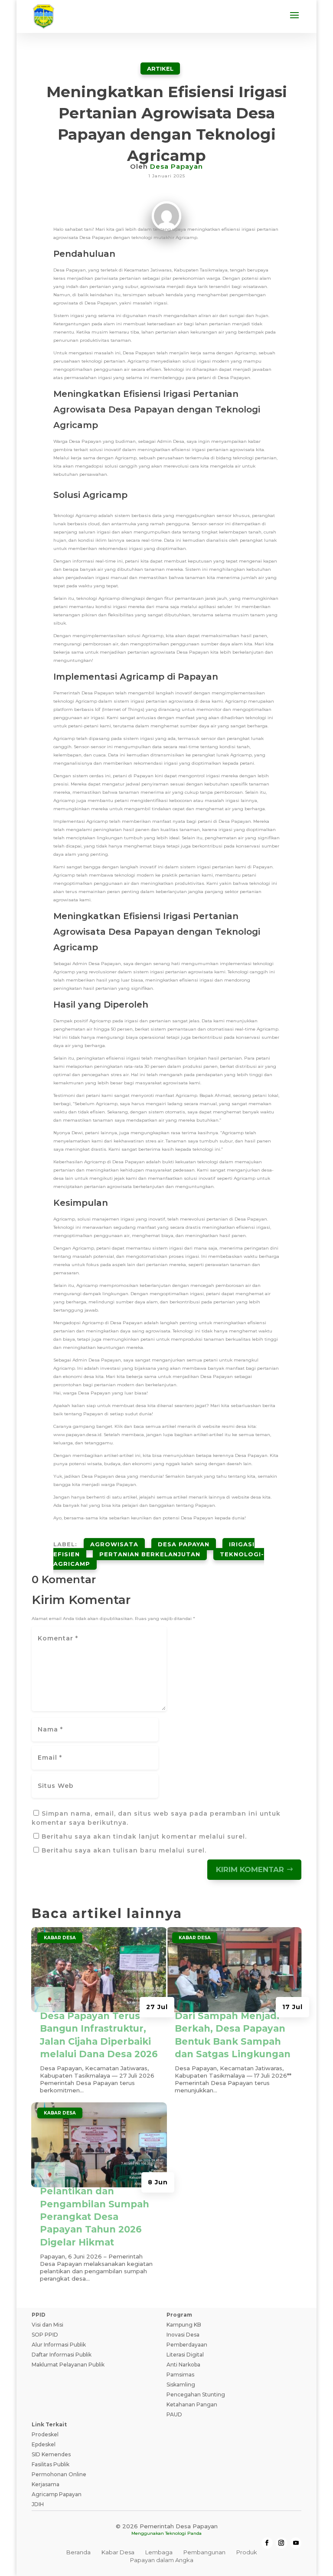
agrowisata (114, 1544)
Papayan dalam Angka (162, 2560)
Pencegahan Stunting (196, 2394)
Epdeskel (44, 2444)
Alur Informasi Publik (59, 2345)
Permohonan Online (59, 2474)
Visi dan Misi (47, 2325)
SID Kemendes (51, 2454)
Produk (247, 2552)
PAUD (174, 2414)
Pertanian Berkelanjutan (150, 1554)
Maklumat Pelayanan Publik (68, 2365)
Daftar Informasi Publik (62, 2355)
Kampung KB (184, 2325)
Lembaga (159, 2552)
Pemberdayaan (187, 2345)
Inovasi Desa (183, 2335)
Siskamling (181, 2385)
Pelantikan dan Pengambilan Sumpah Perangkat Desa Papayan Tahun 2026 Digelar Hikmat (95, 2217)
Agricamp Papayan (57, 2494)
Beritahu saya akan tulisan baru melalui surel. (124, 1850)
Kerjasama (46, 2484)
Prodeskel (45, 2434)
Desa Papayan (176, 166)
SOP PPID (45, 2335)
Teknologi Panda (183, 2533)
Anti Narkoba (183, 2365)
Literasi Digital (185, 2355)
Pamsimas (180, 2375)
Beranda (78, 2552)
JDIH (38, 2504)
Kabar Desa (60, 1938)
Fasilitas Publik (51, 2464)
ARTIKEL (160, 69)
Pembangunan (204, 2552)
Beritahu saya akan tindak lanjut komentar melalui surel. (144, 1836)
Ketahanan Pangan (192, 2404)
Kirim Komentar (250, 1869)
